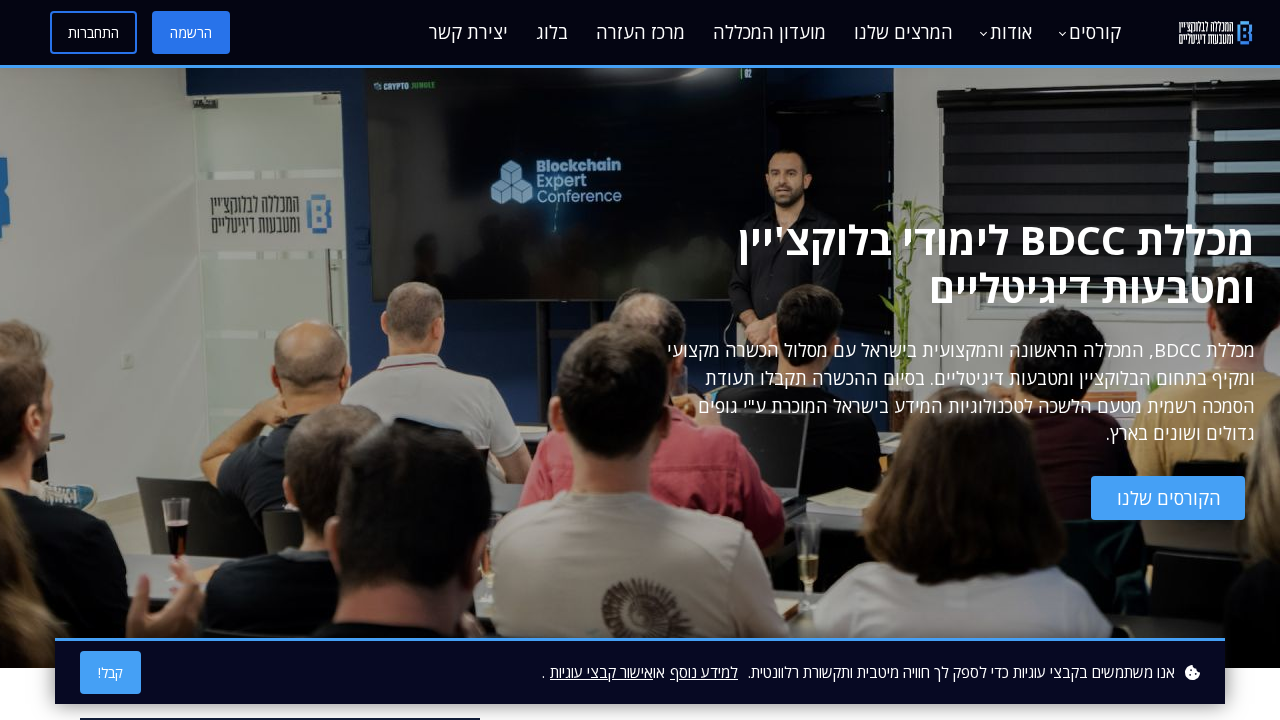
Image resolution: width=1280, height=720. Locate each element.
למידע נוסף (704, 672)
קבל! (110, 672)
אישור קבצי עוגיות (601, 672)
